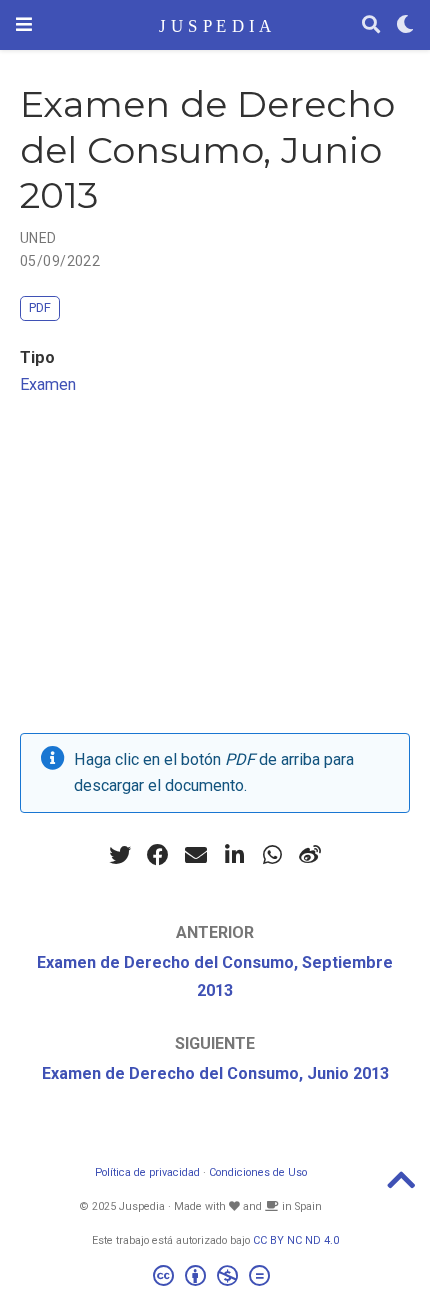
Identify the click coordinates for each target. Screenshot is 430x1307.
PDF (40, 307)
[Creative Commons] (215, 1278)
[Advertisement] (215, 570)
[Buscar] (371, 25)
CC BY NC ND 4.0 (296, 1240)
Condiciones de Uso (258, 1172)
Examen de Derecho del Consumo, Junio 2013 (215, 1073)
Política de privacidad (147, 1172)
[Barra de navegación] (24, 24)
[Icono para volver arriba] (401, 1186)
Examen (48, 384)
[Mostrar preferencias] (405, 25)
